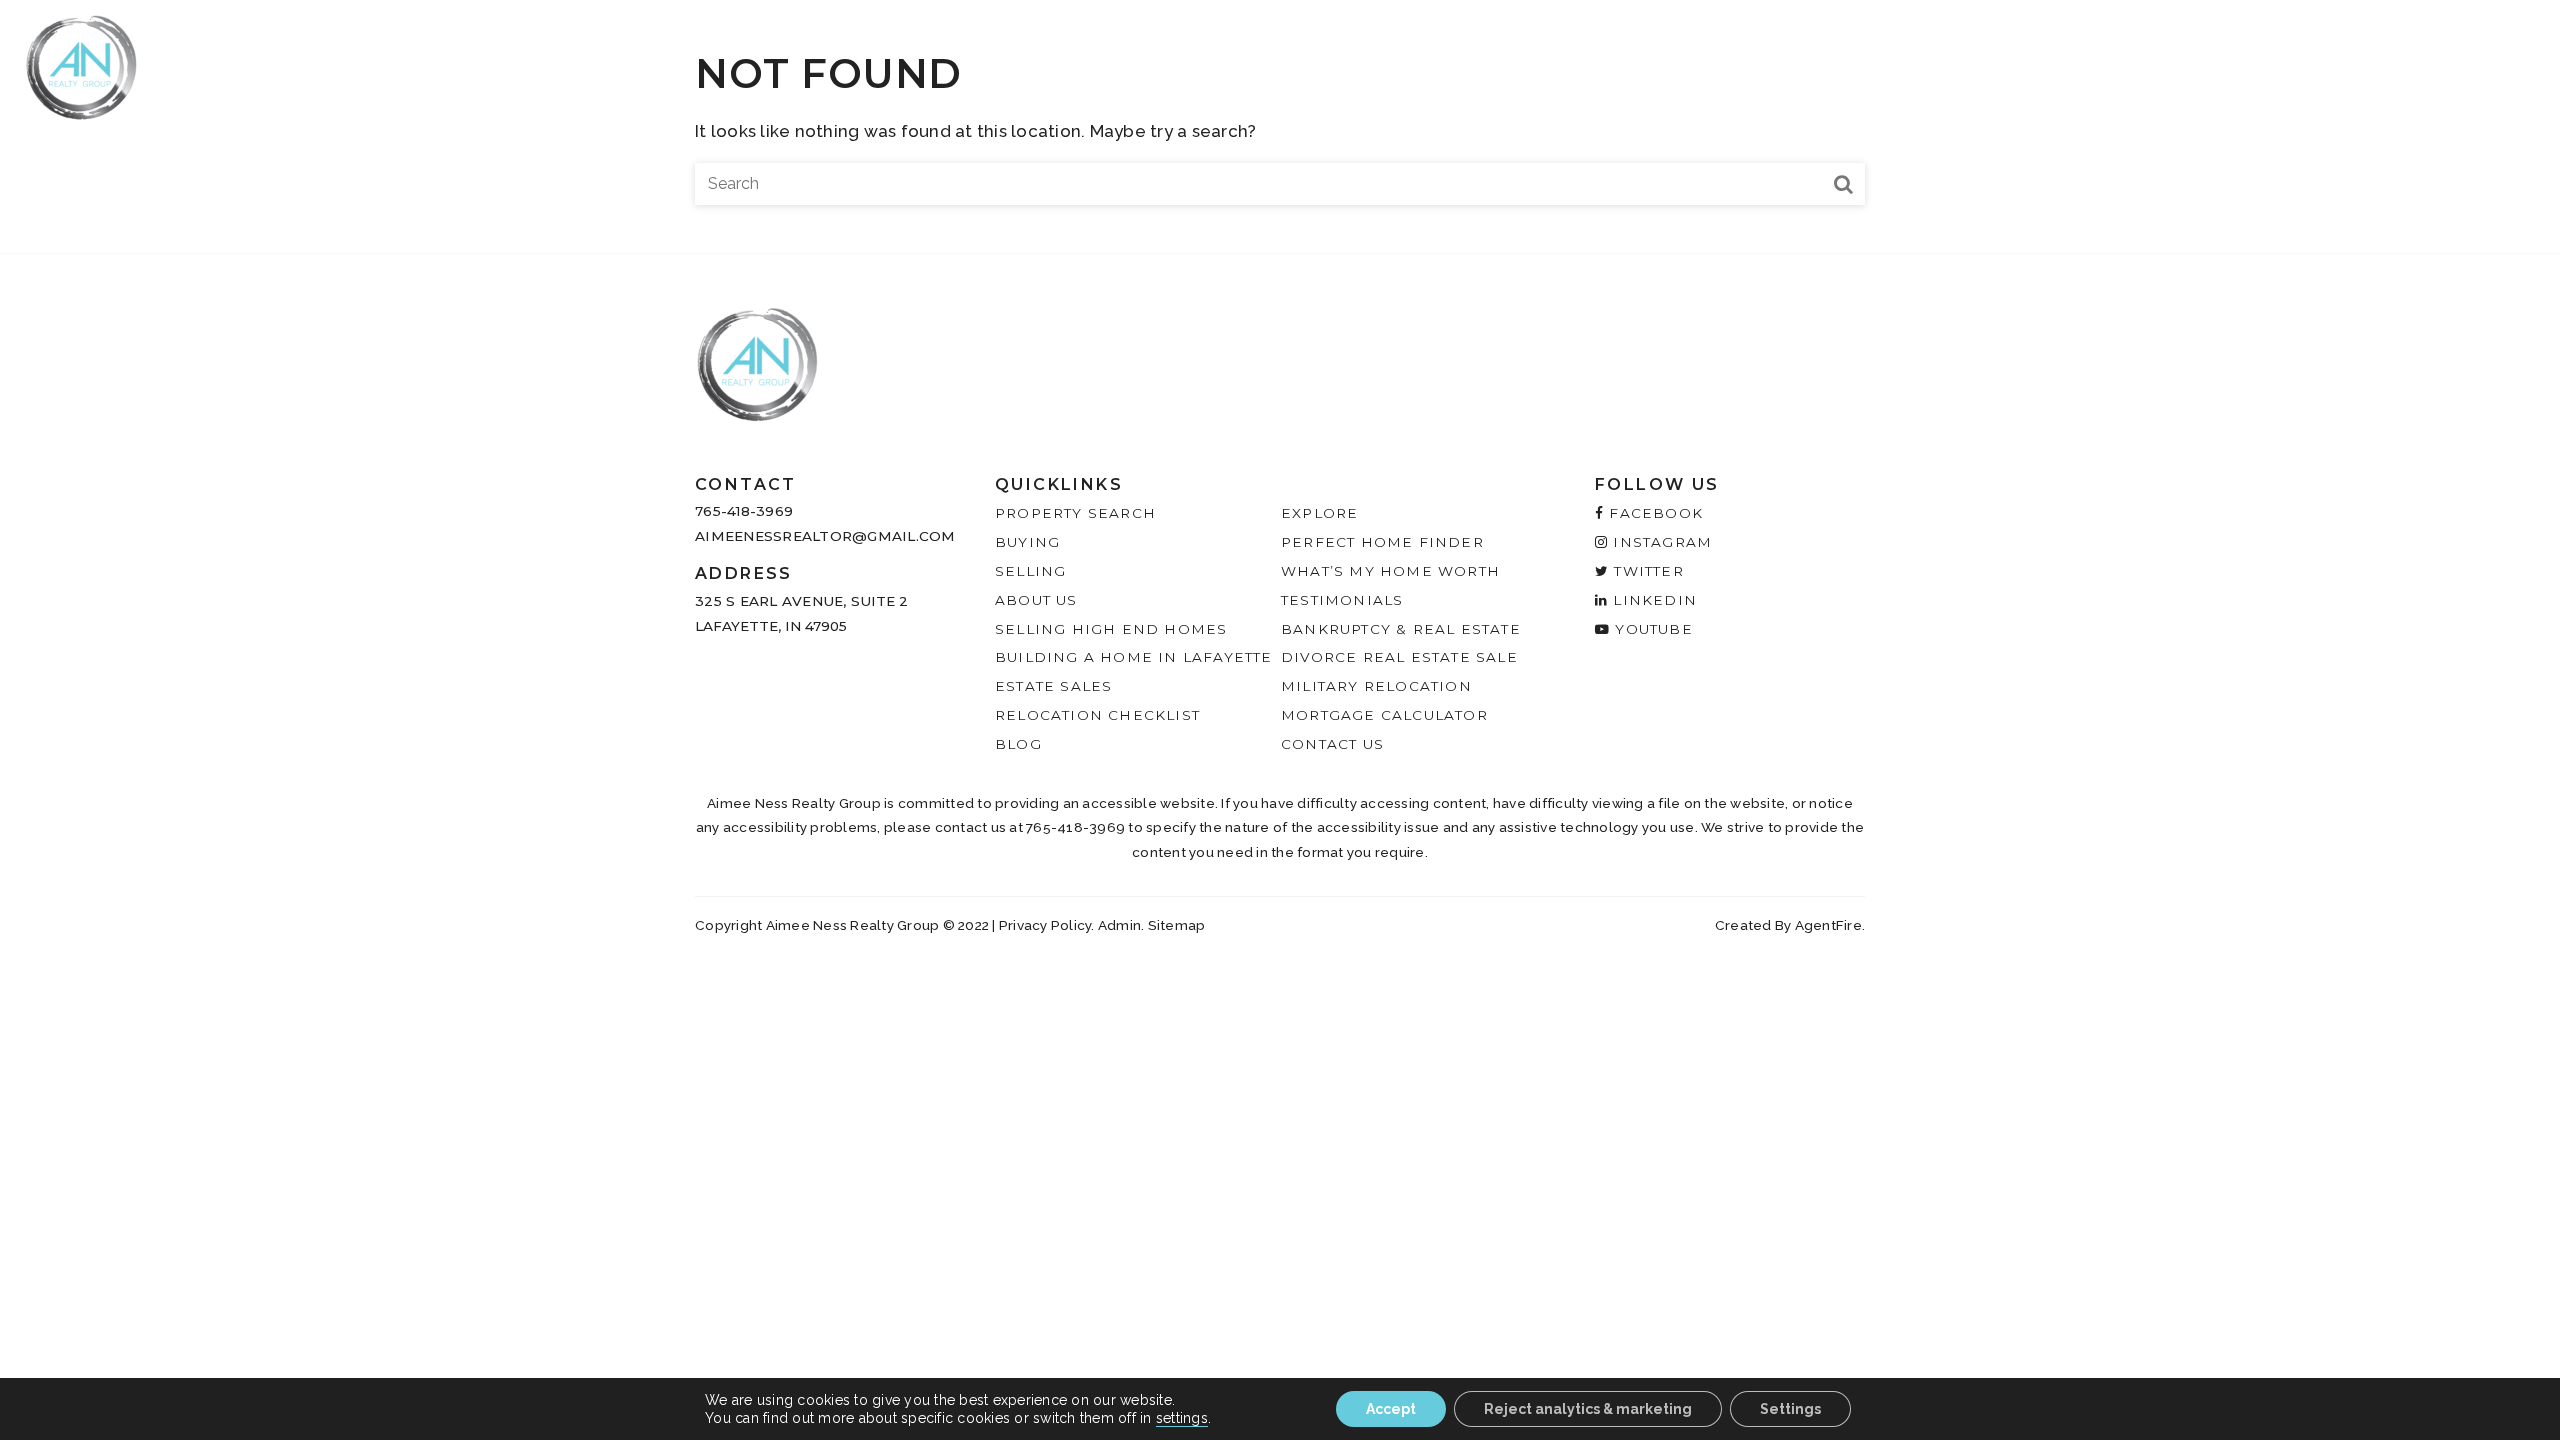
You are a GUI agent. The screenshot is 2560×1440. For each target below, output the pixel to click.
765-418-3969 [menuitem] (2369, 61)
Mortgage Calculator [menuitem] (1384, 715)
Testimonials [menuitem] (2207, 61)
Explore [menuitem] (1978, 61)
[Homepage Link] (81, 66)
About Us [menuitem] (2080, 61)
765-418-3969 (744, 511)
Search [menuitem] (1715, 61)
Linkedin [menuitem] (1652, 600)
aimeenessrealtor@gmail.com (825, 536)
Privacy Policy (1045, 925)
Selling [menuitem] (1887, 61)
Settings (1790, 1409)
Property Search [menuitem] (1075, 513)
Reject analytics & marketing (1588, 1409)
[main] (1280, 126)
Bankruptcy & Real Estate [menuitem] (1401, 629)
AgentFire (1828, 925)
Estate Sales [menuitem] (1053, 686)
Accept (1391, 1409)
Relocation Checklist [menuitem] (1097, 715)
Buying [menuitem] (1801, 61)
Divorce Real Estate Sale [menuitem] (1399, 657)
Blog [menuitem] (1018, 744)
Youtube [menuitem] (1651, 629)
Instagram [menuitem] (1660, 542)
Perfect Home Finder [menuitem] (1382, 542)
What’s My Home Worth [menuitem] (1390, 571)
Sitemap (1177, 925)
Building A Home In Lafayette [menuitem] (1134, 657)
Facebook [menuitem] (1653, 513)
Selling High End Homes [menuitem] (1111, 629)
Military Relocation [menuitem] (1376, 686)
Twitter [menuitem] (1646, 571)
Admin (1119, 925)
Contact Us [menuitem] (1332, 744)
